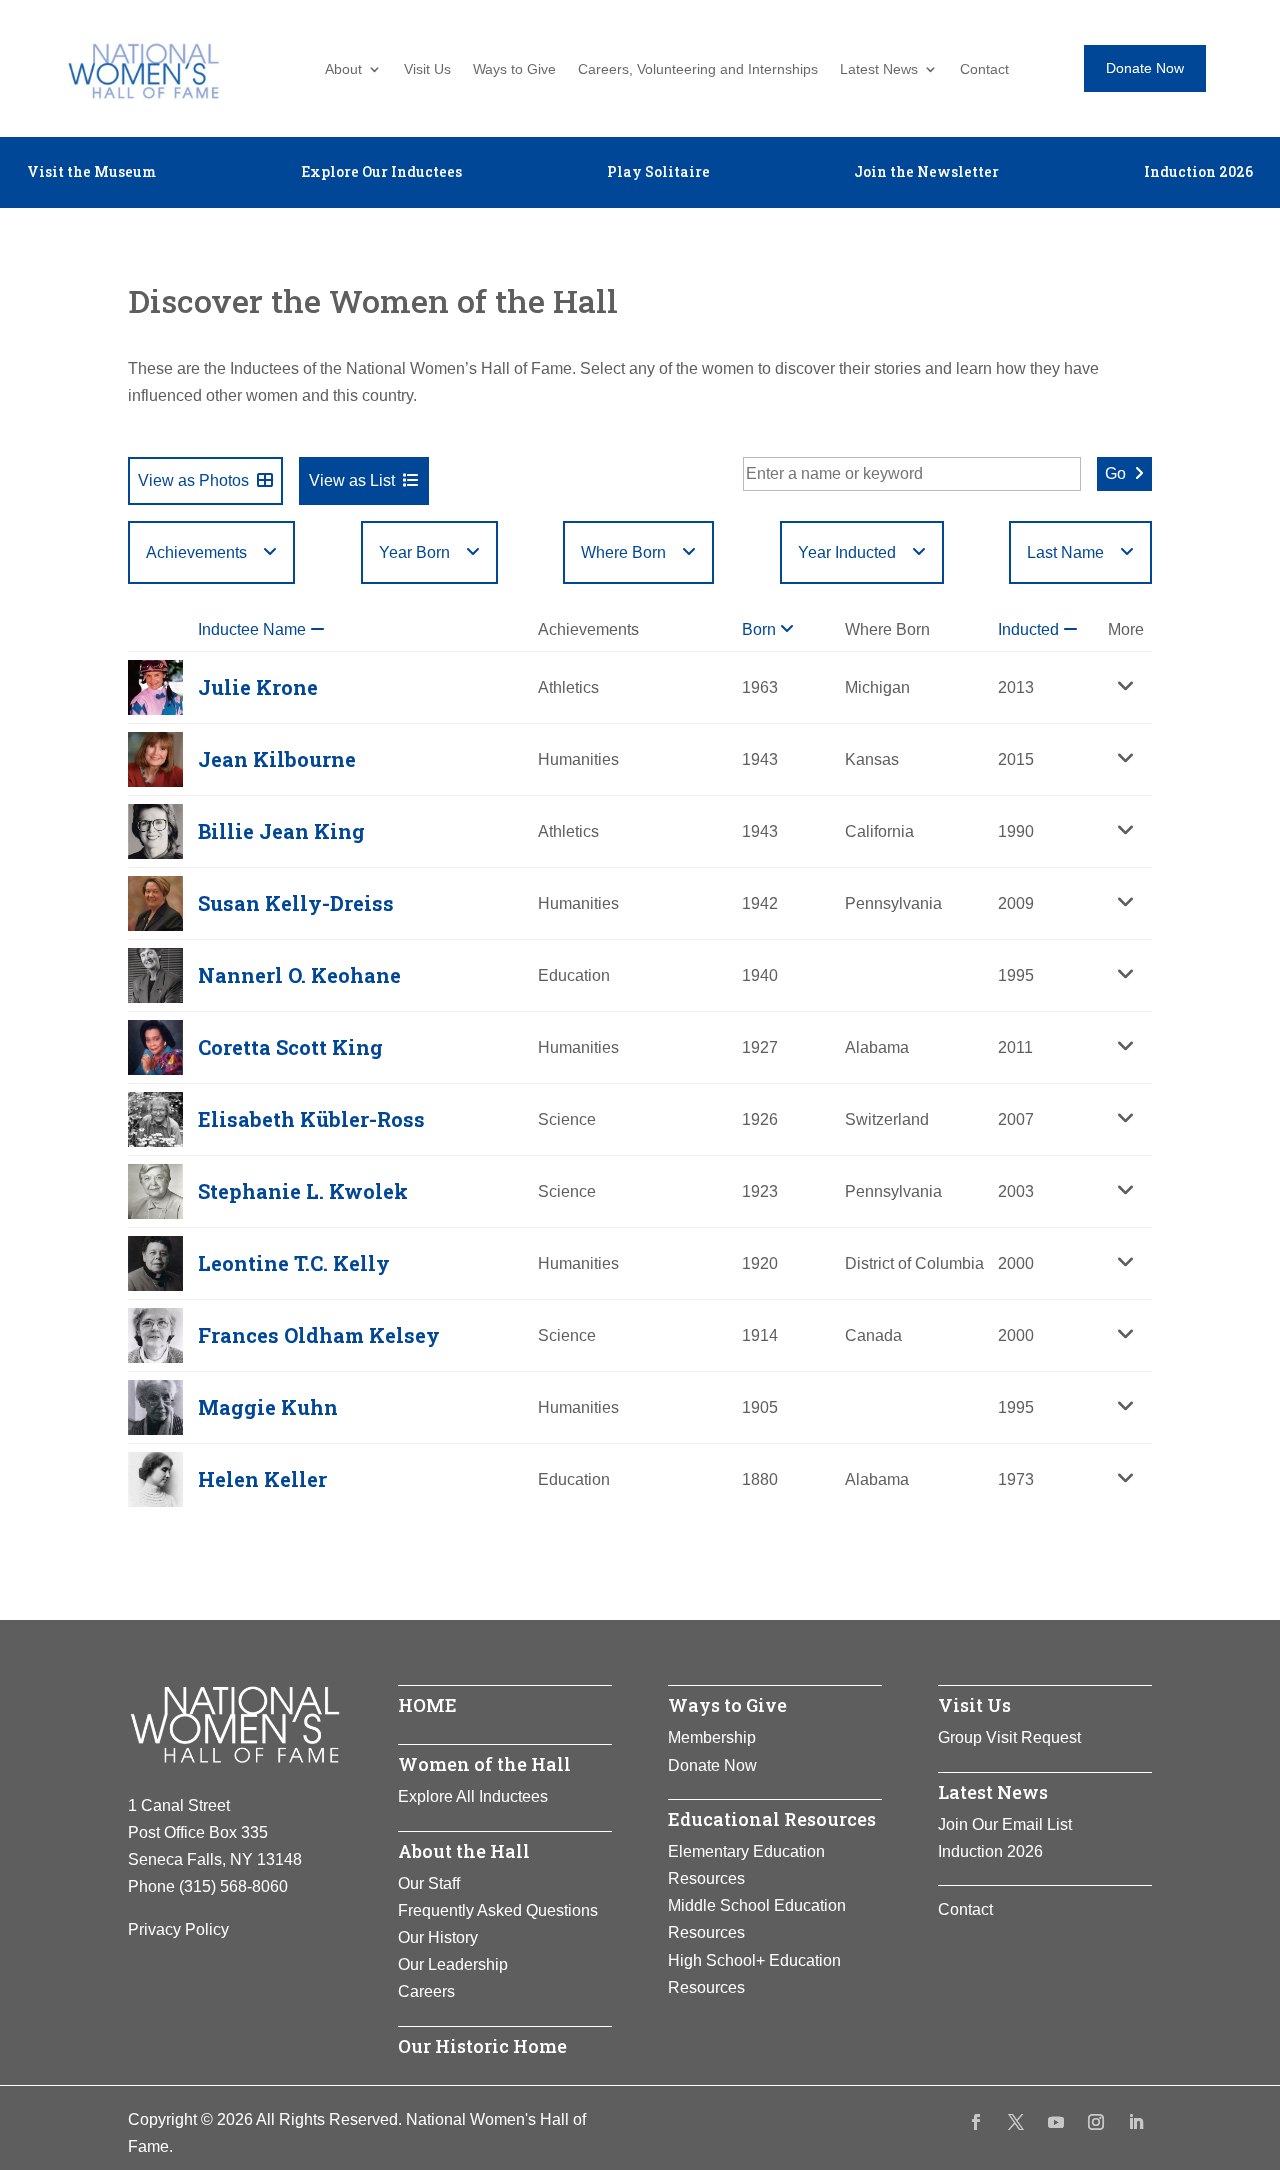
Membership (712, 1737)
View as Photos (193, 480)
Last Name (1065, 552)
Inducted (1030, 629)
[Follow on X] (1016, 2122)
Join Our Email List (1005, 1824)
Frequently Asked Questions (498, 1910)
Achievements (196, 552)
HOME (427, 1705)
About (343, 69)
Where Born (623, 552)
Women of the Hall (484, 1764)
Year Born (414, 552)
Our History (438, 1937)
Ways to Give (514, 69)
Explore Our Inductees (381, 173)
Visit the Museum (91, 173)
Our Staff (429, 1883)
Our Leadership (453, 1964)
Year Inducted (847, 552)
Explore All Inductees (473, 1796)
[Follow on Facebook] (976, 2122)
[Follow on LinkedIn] (1136, 2122)
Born (761, 629)
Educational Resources (772, 1819)
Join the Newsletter (926, 173)
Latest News (879, 69)
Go (1115, 473)
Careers (426, 1991)
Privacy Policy (178, 1929)
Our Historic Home (482, 2046)
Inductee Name (254, 629)
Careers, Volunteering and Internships (698, 69)
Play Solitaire (658, 173)
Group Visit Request (1009, 1737)
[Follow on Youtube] (1056, 2122)
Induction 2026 (1198, 173)
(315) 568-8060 (233, 1886)
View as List (352, 480)
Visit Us (427, 69)
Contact (984, 69)
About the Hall (464, 1851)
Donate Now (1145, 68)
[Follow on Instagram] (1096, 2122)
